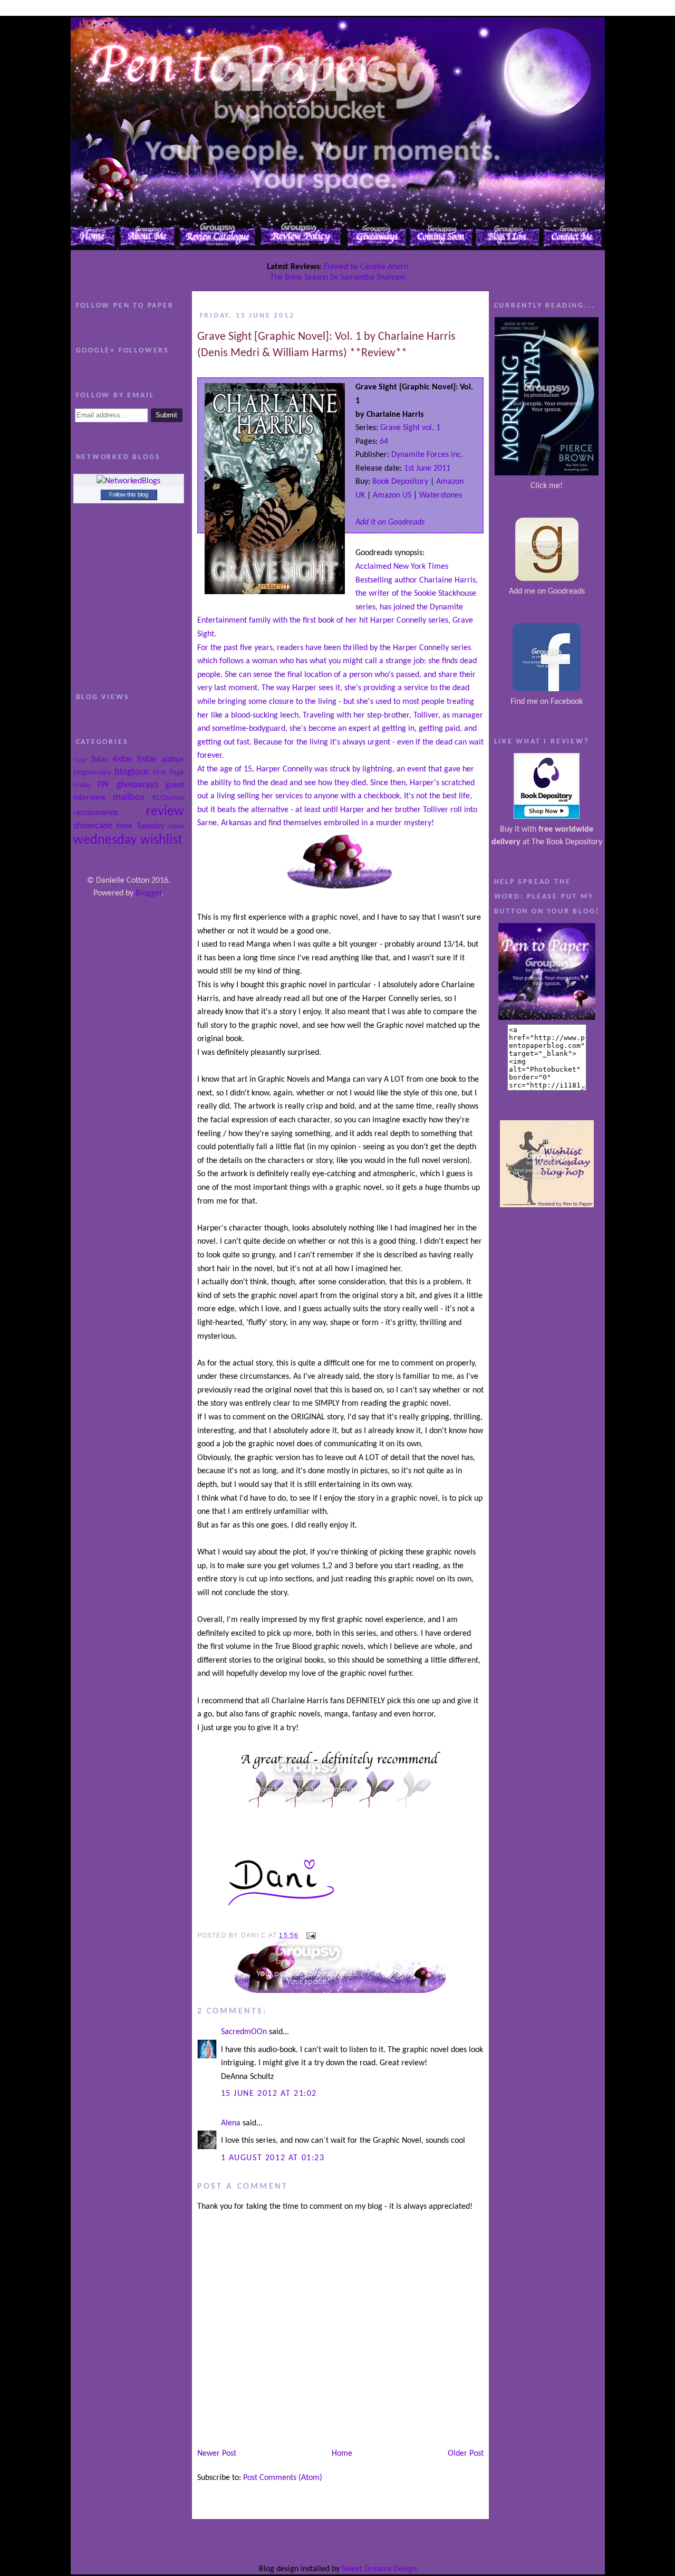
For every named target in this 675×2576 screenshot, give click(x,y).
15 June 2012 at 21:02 (269, 2094)
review (165, 812)
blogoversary (92, 773)
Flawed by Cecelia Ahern (366, 267)
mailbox (129, 798)
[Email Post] (310, 1935)
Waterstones (441, 495)
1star (80, 760)
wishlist (161, 840)
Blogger (148, 893)
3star (99, 760)
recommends (96, 813)
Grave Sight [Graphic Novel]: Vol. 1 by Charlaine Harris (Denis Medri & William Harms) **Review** (326, 345)
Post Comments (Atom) (283, 2478)
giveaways (137, 785)
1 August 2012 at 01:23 (273, 2158)
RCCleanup (168, 798)
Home (342, 2454)
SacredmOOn (244, 2032)
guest (175, 785)
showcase (93, 826)
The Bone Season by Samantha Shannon (338, 278)
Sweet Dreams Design (379, 2569)
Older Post (466, 2454)
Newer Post (217, 2454)
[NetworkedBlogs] (128, 481)
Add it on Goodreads (390, 522)
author (173, 760)
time (124, 826)
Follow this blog (129, 494)
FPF (103, 785)
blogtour (132, 772)
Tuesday (150, 826)
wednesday (105, 840)
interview (89, 798)
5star (147, 760)
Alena (231, 2123)
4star (123, 760)
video (176, 827)
